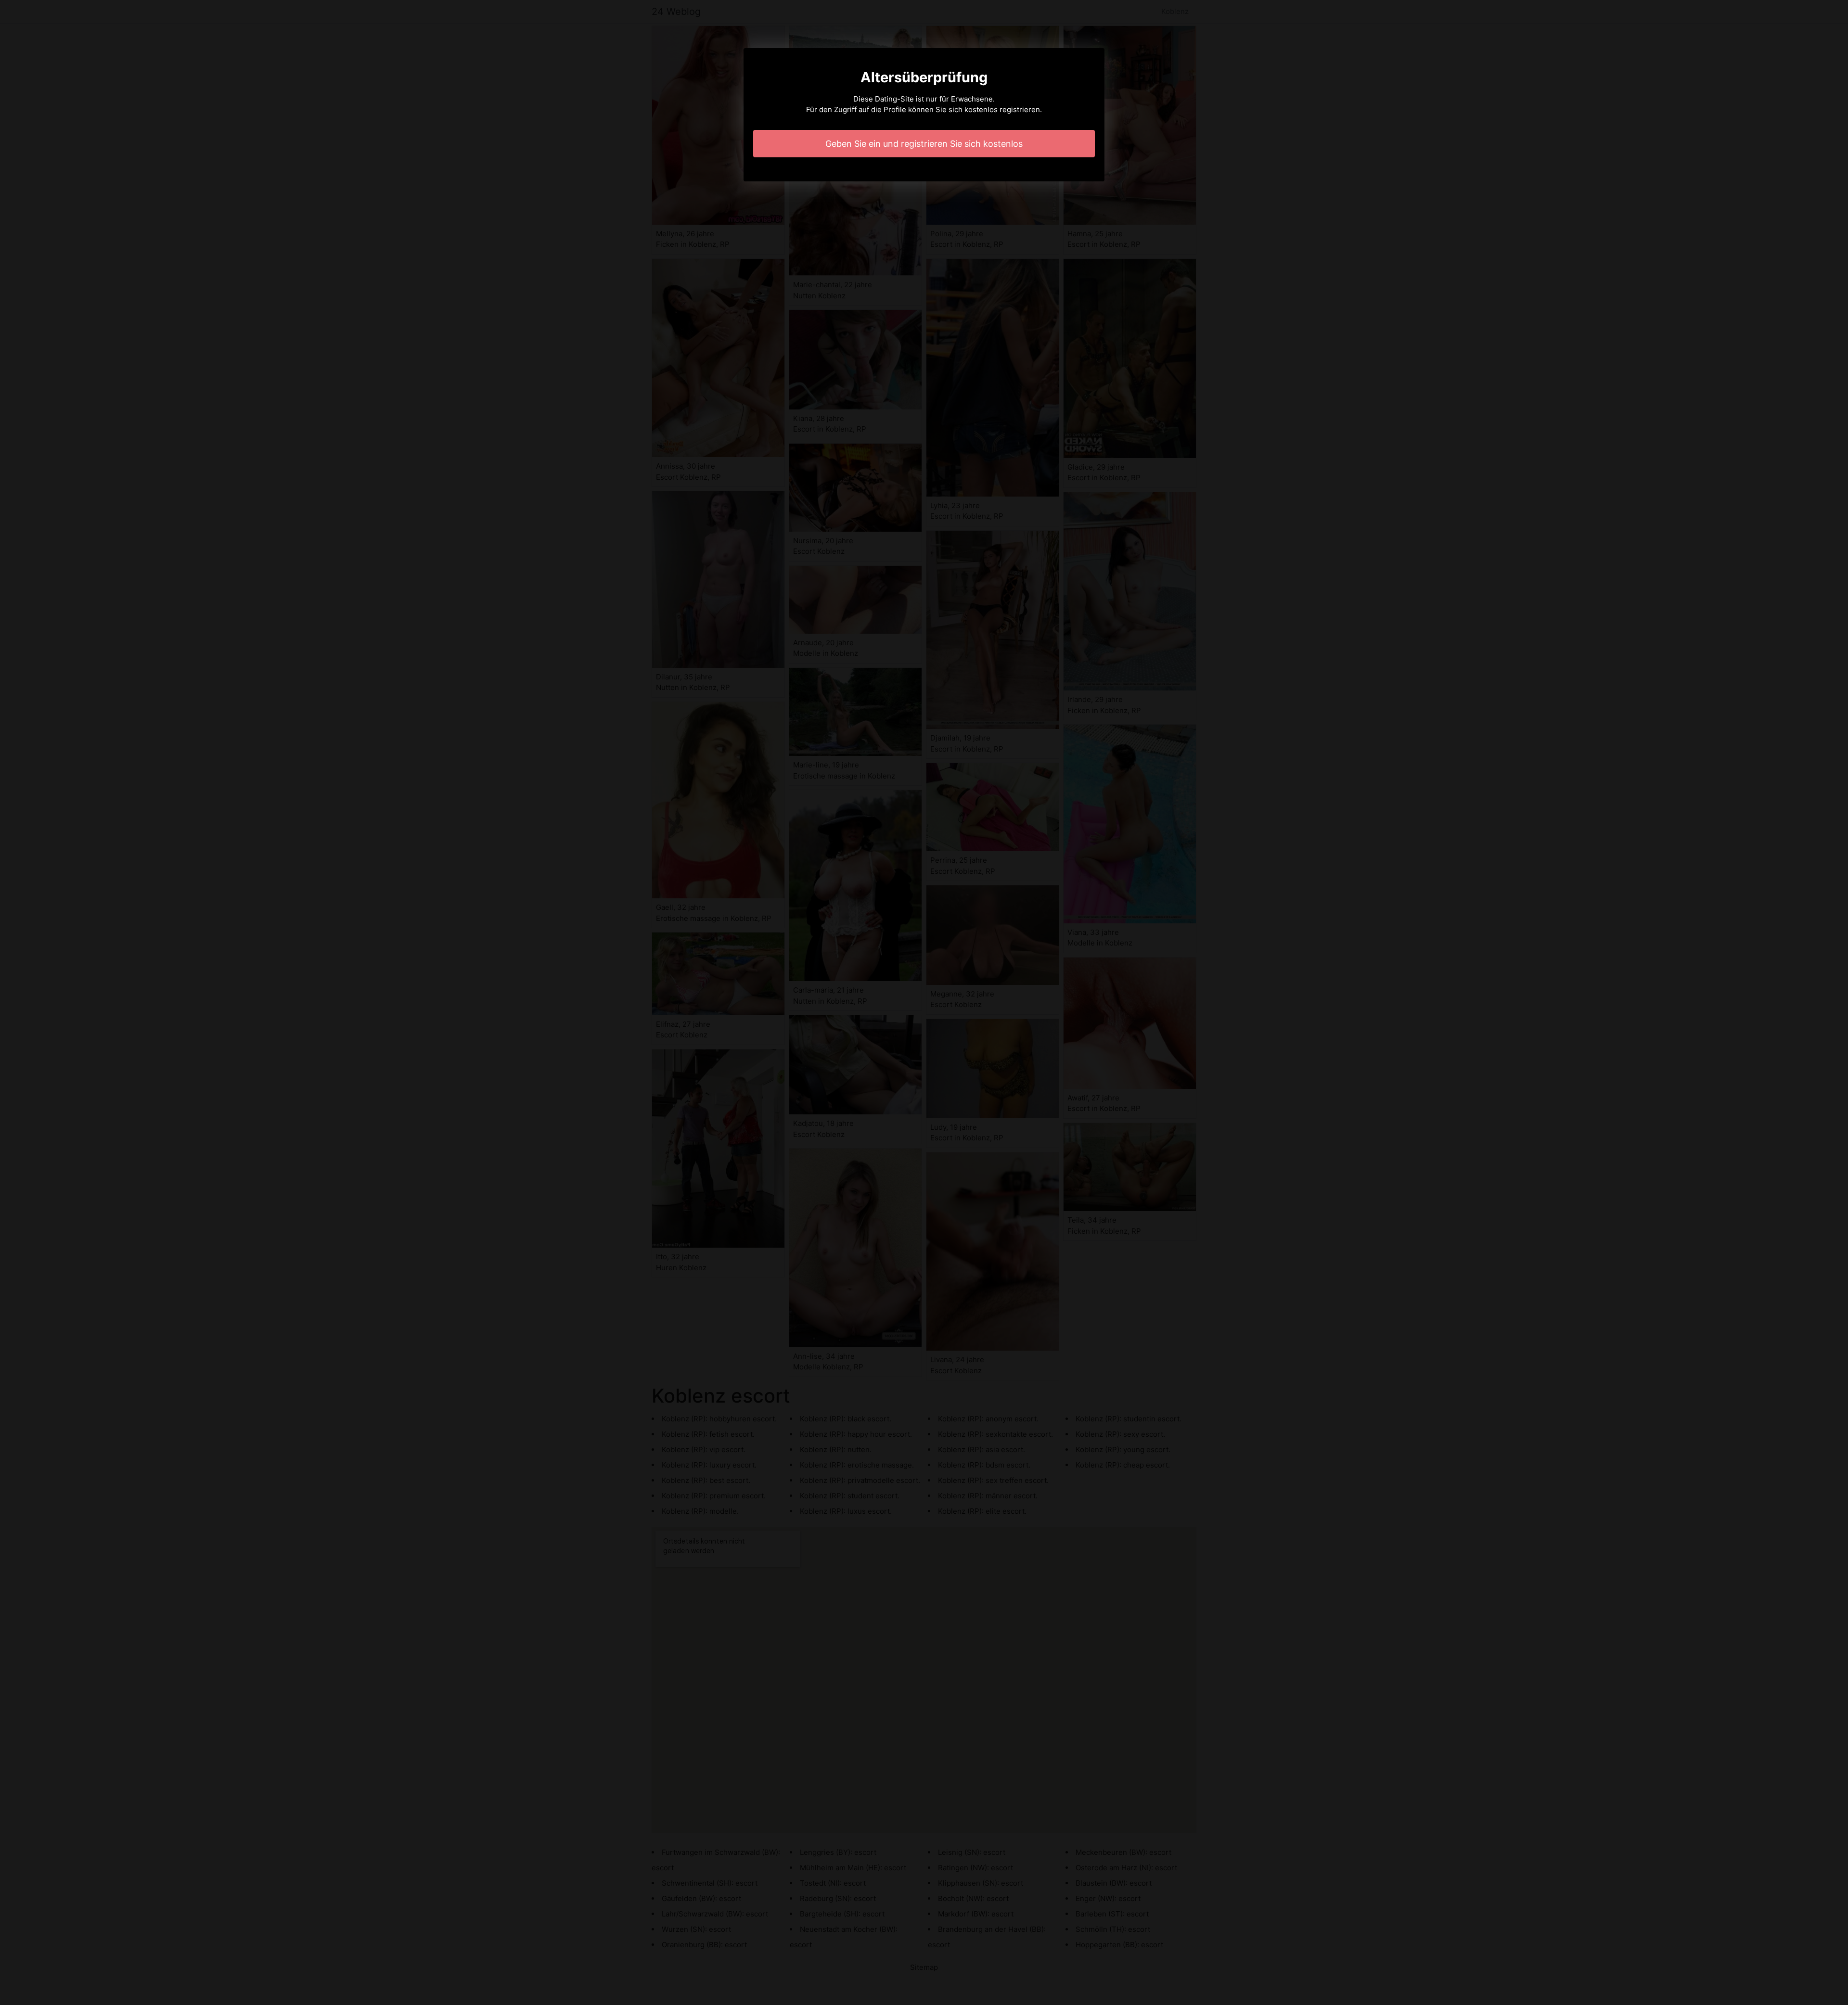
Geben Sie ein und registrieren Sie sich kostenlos (924, 144)
